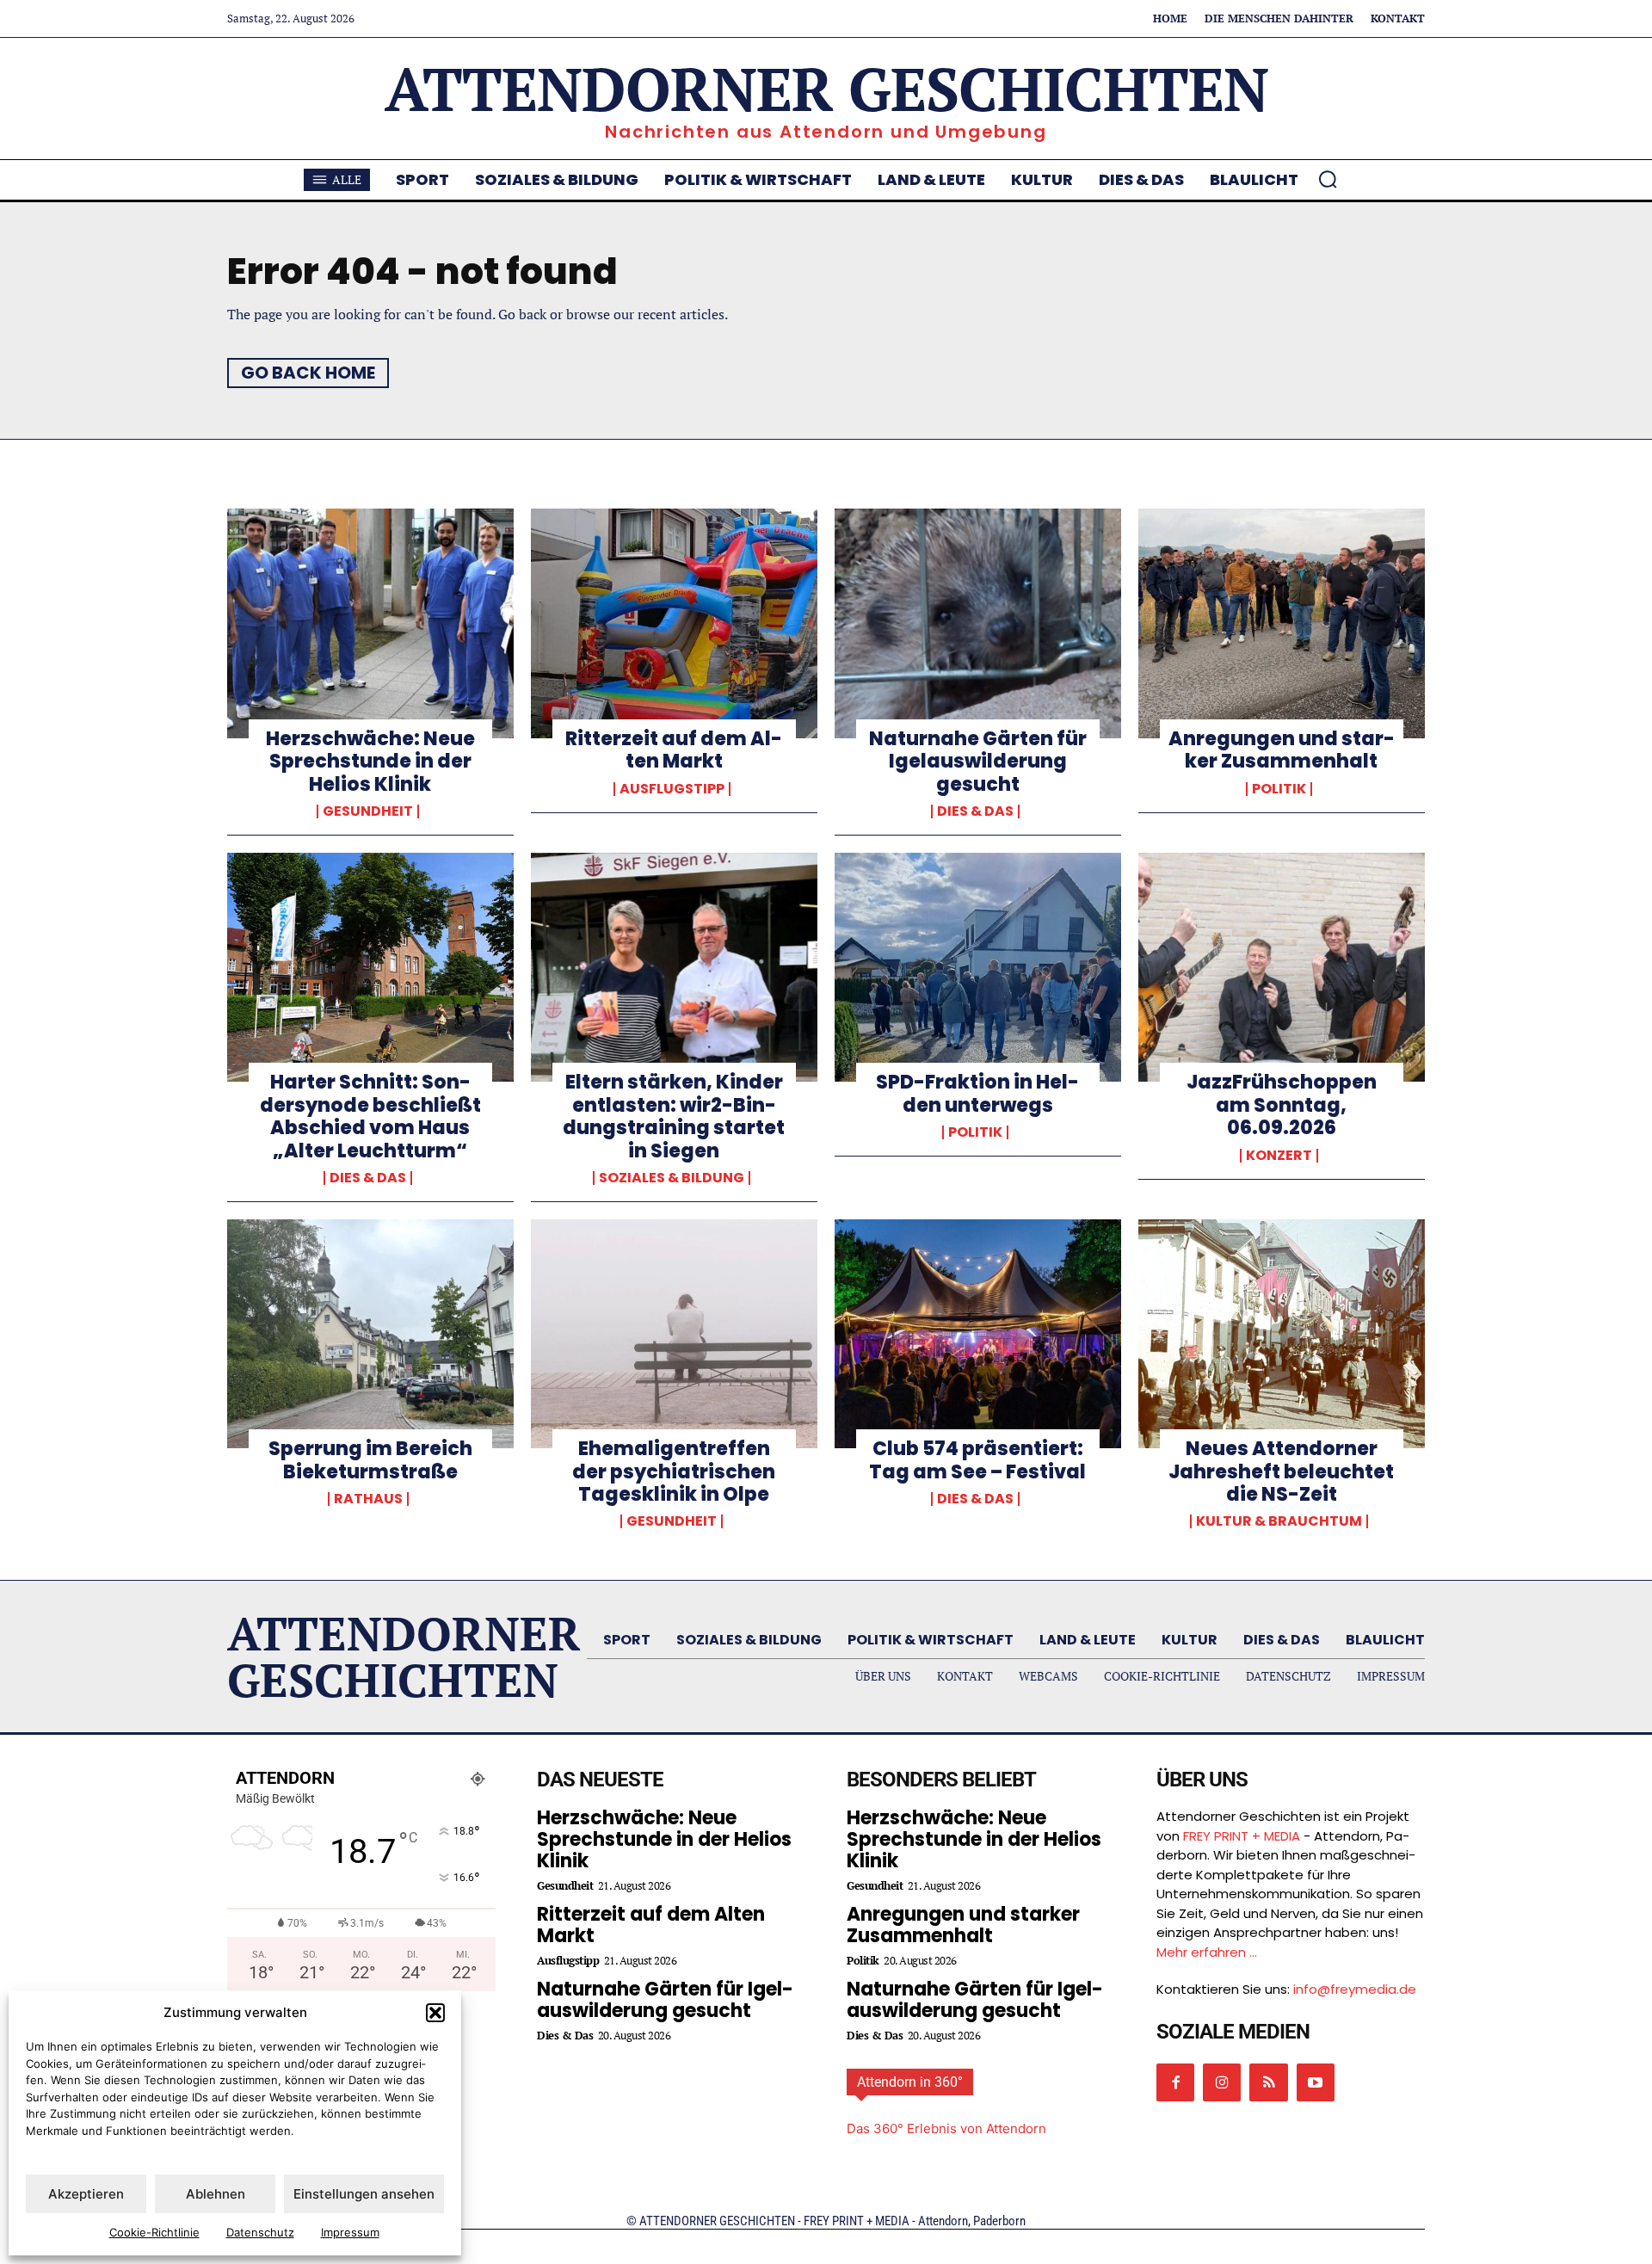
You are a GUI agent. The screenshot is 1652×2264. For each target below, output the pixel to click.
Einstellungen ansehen (364, 2194)
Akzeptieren (86, 2194)
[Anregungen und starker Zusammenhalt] (1282, 623)
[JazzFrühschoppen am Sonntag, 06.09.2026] (1282, 967)
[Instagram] (1222, 2082)
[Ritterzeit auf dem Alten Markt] (674, 623)
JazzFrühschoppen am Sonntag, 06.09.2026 (1282, 1105)
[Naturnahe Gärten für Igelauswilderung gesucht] (978, 623)
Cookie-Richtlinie (154, 2232)
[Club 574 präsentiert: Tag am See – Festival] (978, 1334)
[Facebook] (1175, 2082)
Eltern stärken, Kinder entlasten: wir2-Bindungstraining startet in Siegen (674, 1116)
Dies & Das (975, 811)
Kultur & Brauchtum (1279, 1521)
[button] (435, 2013)
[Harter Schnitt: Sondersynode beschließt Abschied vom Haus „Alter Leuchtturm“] (370, 967)
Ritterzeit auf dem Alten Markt (674, 750)
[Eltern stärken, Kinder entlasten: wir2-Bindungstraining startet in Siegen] (674, 967)
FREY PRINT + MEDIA (1242, 1836)
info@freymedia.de (1355, 1989)
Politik (1279, 789)
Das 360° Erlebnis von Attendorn (946, 2128)
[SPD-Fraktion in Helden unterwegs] (978, 967)
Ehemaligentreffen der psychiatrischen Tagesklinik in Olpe (674, 1471)
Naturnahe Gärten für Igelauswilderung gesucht (978, 762)
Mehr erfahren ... (1207, 1952)
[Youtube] (1316, 2082)
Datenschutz (260, 2232)
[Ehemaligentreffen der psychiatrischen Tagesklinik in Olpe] (674, 1334)
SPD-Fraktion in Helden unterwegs (977, 1093)
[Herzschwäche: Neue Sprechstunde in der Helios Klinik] (370, 623)
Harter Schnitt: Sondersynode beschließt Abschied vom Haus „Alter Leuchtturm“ (370, 1116)
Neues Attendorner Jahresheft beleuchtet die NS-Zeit (1281, 1471)
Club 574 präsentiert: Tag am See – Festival (977, 1460)
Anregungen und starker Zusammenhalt (1282, 750)
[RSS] (1268, 2082)
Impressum (350, 2232)
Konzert (1279, 1156)
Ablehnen (216, 2194)
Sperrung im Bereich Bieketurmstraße (370, 1460)
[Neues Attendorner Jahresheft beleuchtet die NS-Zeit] (1282, 1334)
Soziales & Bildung (672, 1178)
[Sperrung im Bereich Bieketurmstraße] (370, 1334)
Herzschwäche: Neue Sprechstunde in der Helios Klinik (370, 762)
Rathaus (368, 1499)
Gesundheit (368, 811)
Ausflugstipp (672, 789)
